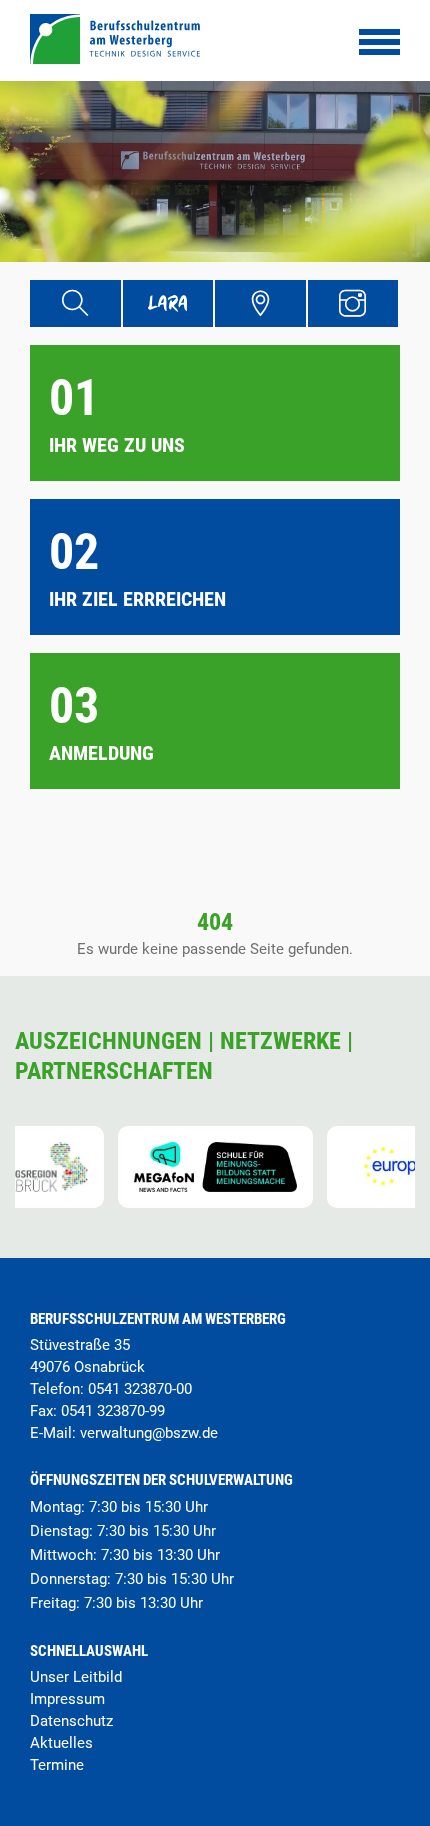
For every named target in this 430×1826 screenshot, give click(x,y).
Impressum (67, 1699)
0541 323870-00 (140, 1389)
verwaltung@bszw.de (149, 1433)
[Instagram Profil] (353, 303)
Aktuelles (61, 1743)
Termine (57, 1765)
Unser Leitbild (76, 1677)
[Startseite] (115, 58)
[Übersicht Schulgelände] (260, 303)
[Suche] (75, 303)
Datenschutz (71, 1721)
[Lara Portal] (168, 303)
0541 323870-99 (113, 1411)
